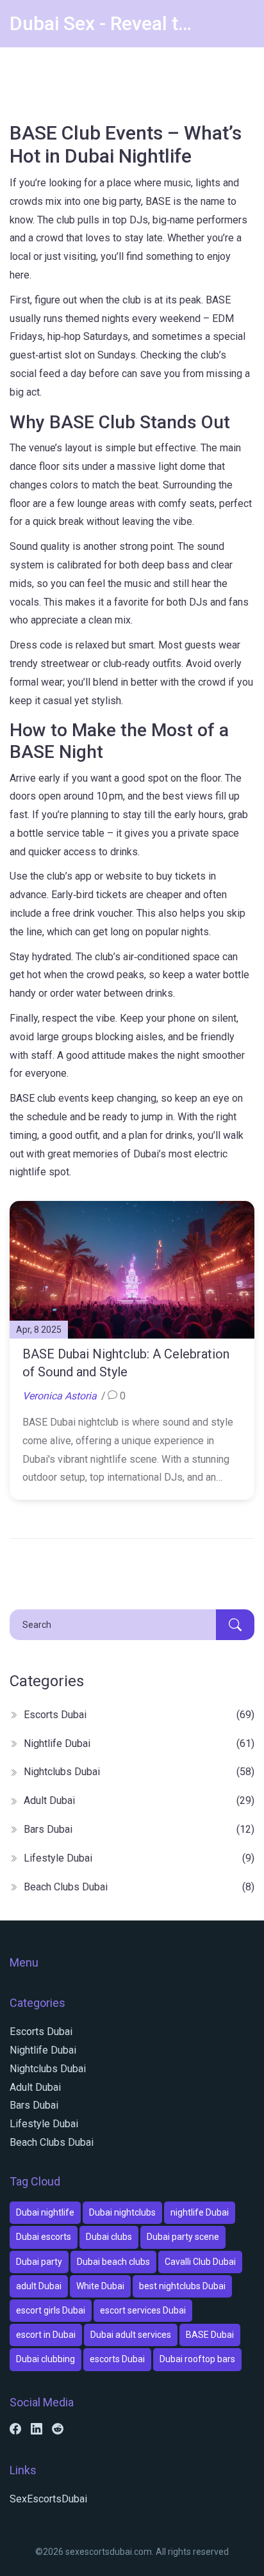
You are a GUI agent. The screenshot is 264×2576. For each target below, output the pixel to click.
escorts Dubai (117, 2359)
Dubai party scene (183, 2237)
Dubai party (39, 2262)
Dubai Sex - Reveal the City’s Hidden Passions (106, 23)
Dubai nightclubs (122, 2212)
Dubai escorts (44, 2237)
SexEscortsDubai (48, 2499)
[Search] (235, 1625)
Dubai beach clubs (113, 2262)
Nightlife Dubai (139, 1743)
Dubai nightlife (45, 2212)
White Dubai (100, 2286)
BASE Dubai (210, 2335)
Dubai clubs (109, 2237)
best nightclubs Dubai (182, 2286)
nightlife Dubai (200, 2212)
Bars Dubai (139, 1829)
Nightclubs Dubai (139, 1772)
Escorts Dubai (139, 1715)
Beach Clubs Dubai (139, 1887)
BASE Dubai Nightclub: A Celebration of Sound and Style (126, 1363)
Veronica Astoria (60, 1396)
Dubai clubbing (45, 2359)
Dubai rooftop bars (197, 2359)
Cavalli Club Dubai (200, 2262)
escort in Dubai (46, 2335)
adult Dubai (39, 2286)
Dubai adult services (131, 2335)
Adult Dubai (139, 1800)
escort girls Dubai (51, 2310)
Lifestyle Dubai (139, 1858)
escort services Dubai (143, 2310)
